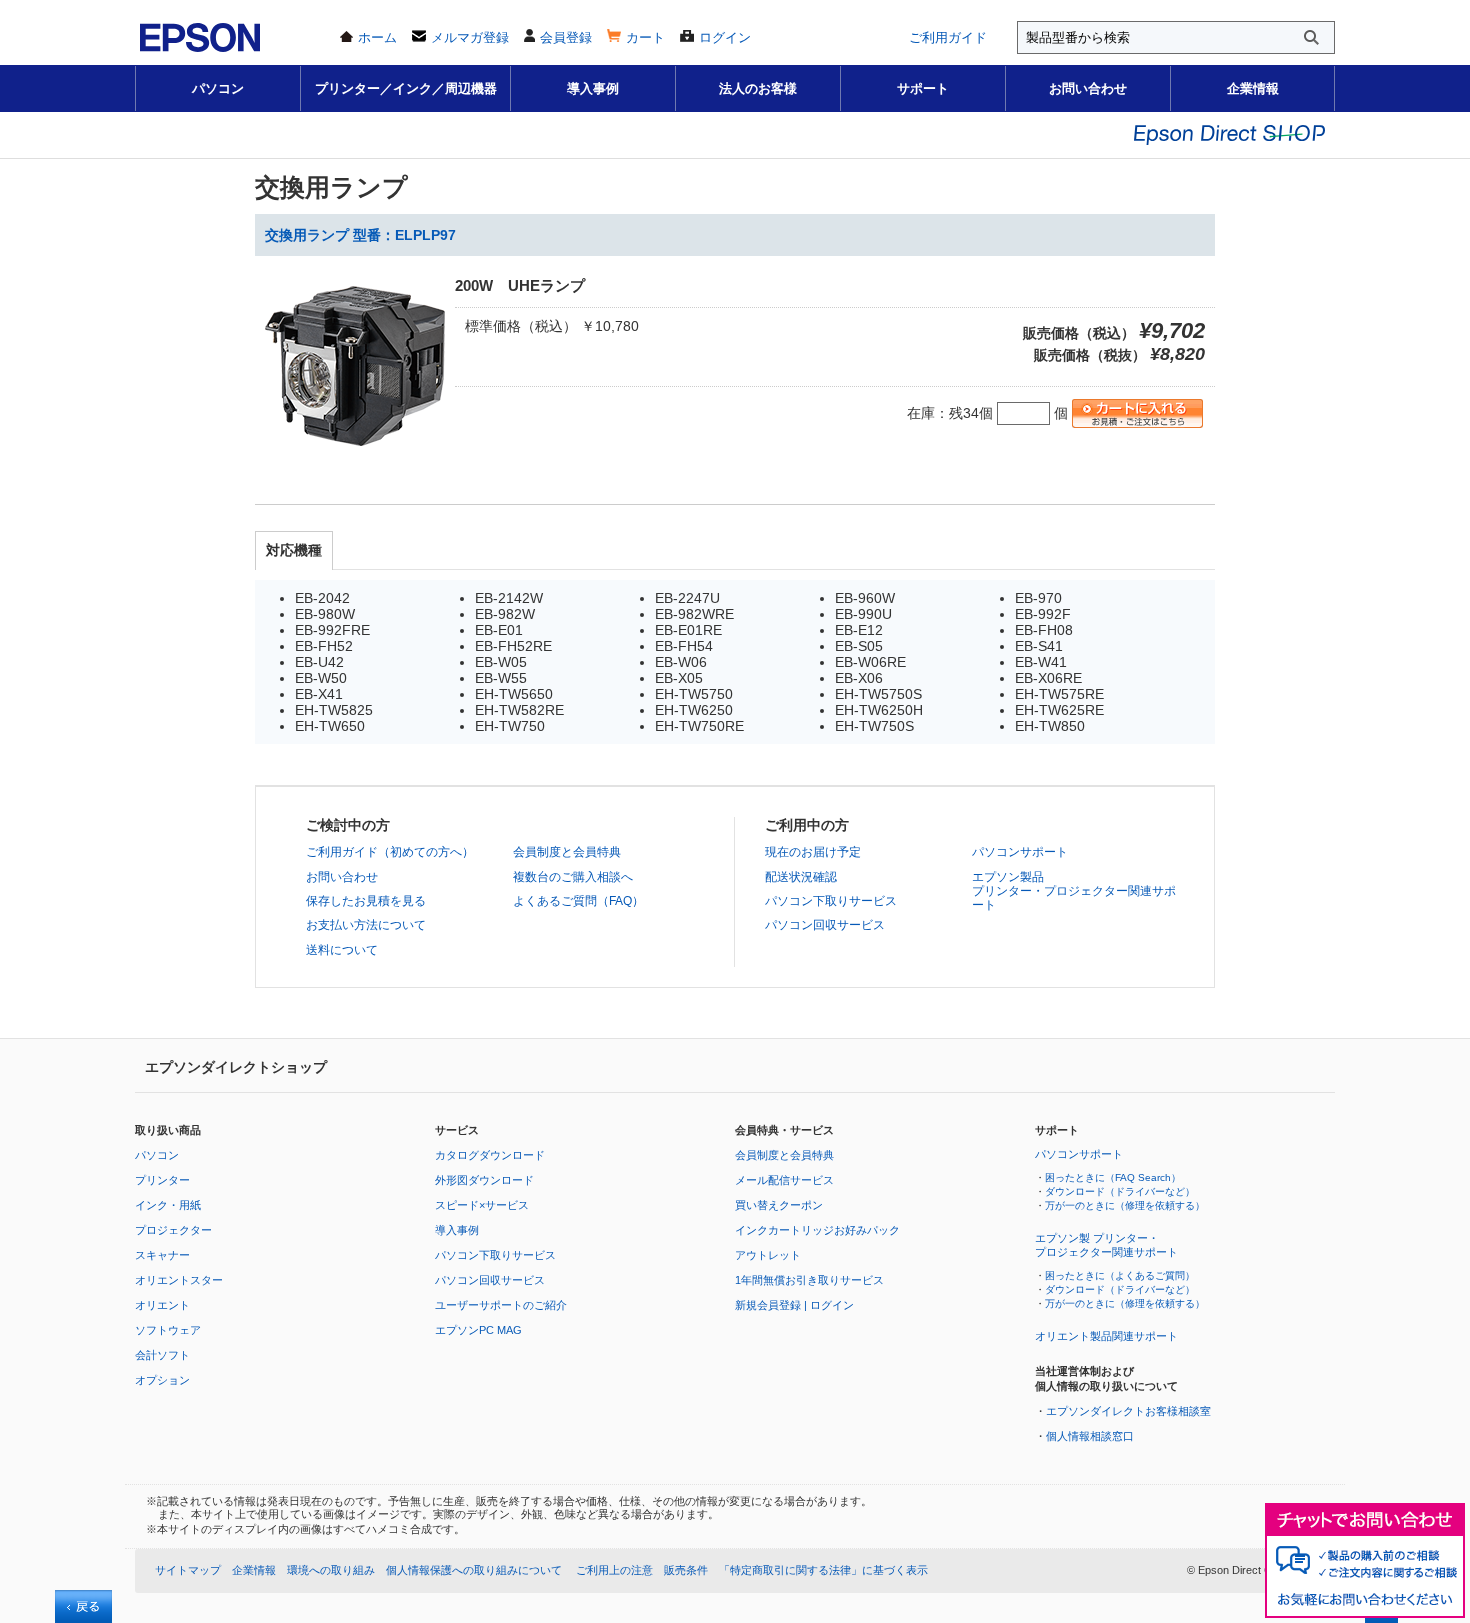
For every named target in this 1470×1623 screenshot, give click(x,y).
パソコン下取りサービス (831, 901)
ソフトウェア (168, 1330)
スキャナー (162, 1255)
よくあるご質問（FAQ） (578, 901)
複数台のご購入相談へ (573, 877)
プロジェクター (173, 1230)
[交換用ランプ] (355, 461)
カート (645, 37)
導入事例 (593, 88)
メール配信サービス (784, 1180)
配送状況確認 (801, 877)
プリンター (162, 1180)
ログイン (725, 37)
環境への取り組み (331, 1570)
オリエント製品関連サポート (1106, 1336)
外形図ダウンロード (484, 1180)
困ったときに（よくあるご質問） (1120, 1275)
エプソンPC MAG (478, 1330)
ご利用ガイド (948, 37)
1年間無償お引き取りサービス (809, 1280)
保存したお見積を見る (366, 901)
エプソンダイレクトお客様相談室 (1128, 1411)
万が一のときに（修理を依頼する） (1125, 1205)
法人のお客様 (758, 88)
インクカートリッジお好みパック (817, 1230)
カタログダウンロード (490, 1155)
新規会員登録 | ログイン (794, 1305)
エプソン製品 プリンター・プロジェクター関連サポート (1074, 891)
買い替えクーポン (779, 1205)
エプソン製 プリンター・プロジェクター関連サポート (1106, 1245)
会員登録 (566, 37)
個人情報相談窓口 (1090, 1436)
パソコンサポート (1020, 852)
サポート (923, 88)
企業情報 (1253, 88)
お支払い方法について (366, 925)
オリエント (162, 1305)
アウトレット (768, 1255)
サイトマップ (188, 1570)
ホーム (377, 37)
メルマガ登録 (470, 37)
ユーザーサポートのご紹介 (501, 1305)
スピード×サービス (482, 1205)
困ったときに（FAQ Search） (1113, 1177)
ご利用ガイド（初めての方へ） (390, 852)
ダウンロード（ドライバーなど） (1120, 1191)
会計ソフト (162, 1355)
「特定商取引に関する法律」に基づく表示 (823, 1570)
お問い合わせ (1088, 88)
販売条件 (686, 1570)
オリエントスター (179, 1280)
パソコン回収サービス (825, 925)
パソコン (218, 88)
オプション (162, 1380)
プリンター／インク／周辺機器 (406, 88)
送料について (342, 950)
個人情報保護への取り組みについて (474, 1570)
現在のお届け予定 (813, 852)
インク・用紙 (168, 1205)
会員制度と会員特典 (567, 852)
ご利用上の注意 (614, 1570)
